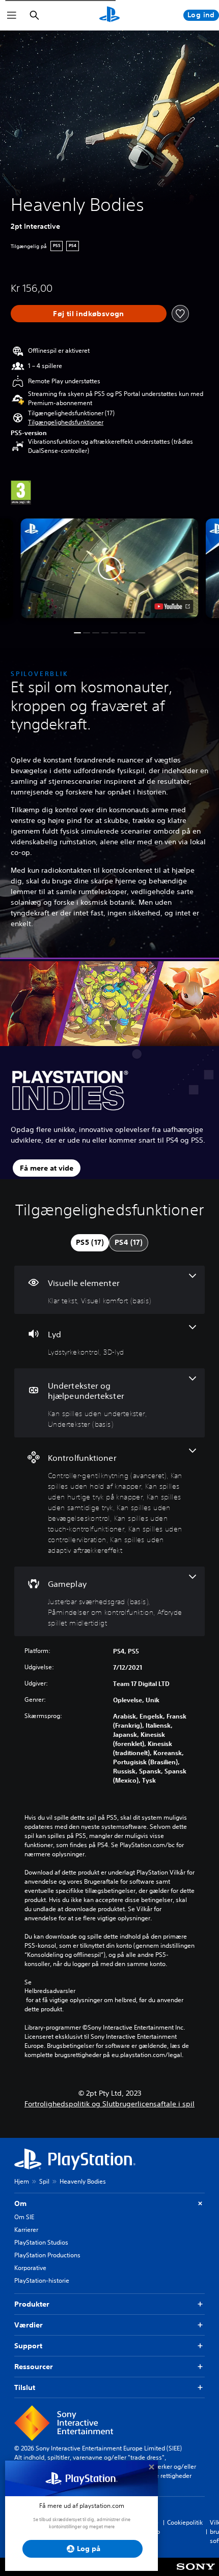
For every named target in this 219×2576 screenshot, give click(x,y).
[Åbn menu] (12, 15)
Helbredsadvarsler (50, 1991)
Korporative (30, 2268)
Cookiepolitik (185, 2522)
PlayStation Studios (41, 2242)
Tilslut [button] (25, 2387)
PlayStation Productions (47, 2255)
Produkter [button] (32, 2304)
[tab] (90, 1243)
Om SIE (24, 2217)
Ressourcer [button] (34, 2367)
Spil (44, 2181)
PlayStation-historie (42, 2280)
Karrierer (26, 2230)
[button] (66, 422)
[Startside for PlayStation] (109, 15)
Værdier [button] (29, 2325)
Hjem (22, 2181)
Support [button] (28, 2346)
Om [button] (20, 2203)
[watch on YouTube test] (172, 606)
